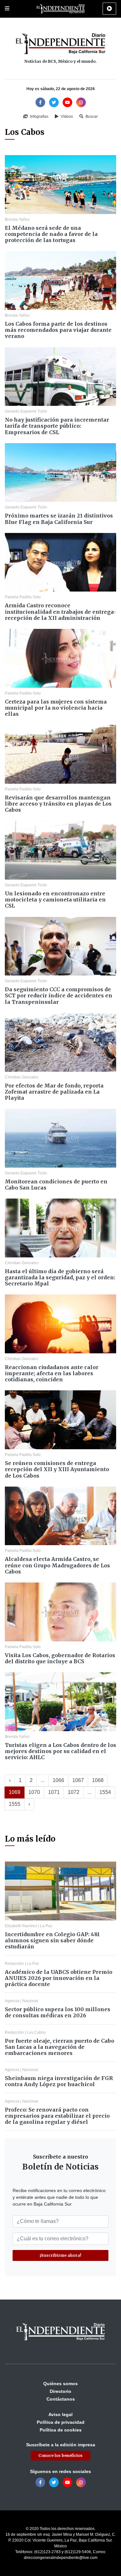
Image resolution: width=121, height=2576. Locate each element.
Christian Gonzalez (22, 1077)
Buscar (91, 117)
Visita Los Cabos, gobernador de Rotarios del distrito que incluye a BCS (60, 1658)
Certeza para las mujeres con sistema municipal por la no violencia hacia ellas (56, 708)
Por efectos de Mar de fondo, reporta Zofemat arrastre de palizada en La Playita (54, 1092)
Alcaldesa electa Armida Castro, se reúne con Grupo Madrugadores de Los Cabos (57, 1565)
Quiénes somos (60, 2384)
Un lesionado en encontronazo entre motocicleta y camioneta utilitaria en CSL (55, 900)
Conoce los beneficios (60, 2455)
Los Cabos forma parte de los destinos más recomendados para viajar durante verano (58, 330)
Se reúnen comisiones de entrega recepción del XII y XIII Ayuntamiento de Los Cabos (57, 1469)
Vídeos (66, 117)
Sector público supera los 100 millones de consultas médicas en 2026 (58, 2012)
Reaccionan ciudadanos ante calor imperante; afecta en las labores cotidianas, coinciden (52, 1373)
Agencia (12, 2001)
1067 (78, 1780)
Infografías (39, 117)
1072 (74, 1792)
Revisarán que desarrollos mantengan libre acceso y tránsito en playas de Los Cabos (58, 804)
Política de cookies (61, 2430)
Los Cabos (36, 2032)
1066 (58, 1780)
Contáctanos (61, 2399)
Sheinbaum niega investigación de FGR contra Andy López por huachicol (59, 2081)
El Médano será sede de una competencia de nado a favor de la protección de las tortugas (51, 234)
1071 (54, 1792)
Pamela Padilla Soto (23, 597)
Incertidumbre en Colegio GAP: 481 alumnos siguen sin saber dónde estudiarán (52, 1940)
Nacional (30, 2001)
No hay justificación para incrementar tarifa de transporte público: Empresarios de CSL (57, 426)
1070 (34, 1792)
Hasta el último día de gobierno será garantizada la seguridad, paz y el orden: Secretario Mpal (60, 1277)
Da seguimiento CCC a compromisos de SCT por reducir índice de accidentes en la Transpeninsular (59, 995)
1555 (15, 1804)
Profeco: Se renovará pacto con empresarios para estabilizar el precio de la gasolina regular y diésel (57, 2116)
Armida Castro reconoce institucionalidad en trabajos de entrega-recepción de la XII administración (60, 611)
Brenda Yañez (17, 219)
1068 (98, 1780)
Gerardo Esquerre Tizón (26, 411)
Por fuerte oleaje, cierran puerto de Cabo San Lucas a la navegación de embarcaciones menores (60, 2047)
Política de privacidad (61, 2422)
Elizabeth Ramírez (21, 1926)
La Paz (46, 1926)
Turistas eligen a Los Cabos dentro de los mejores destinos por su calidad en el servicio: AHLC (60, 1751)
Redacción (14, 1964)
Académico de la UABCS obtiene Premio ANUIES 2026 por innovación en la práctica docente (59, 1978)
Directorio (60, 2391)
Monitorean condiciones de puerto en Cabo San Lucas (56, 1185)
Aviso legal (60, 2414)
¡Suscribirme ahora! (60, 2255)
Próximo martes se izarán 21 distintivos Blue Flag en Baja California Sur (59, 519)
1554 (105, 1792)
